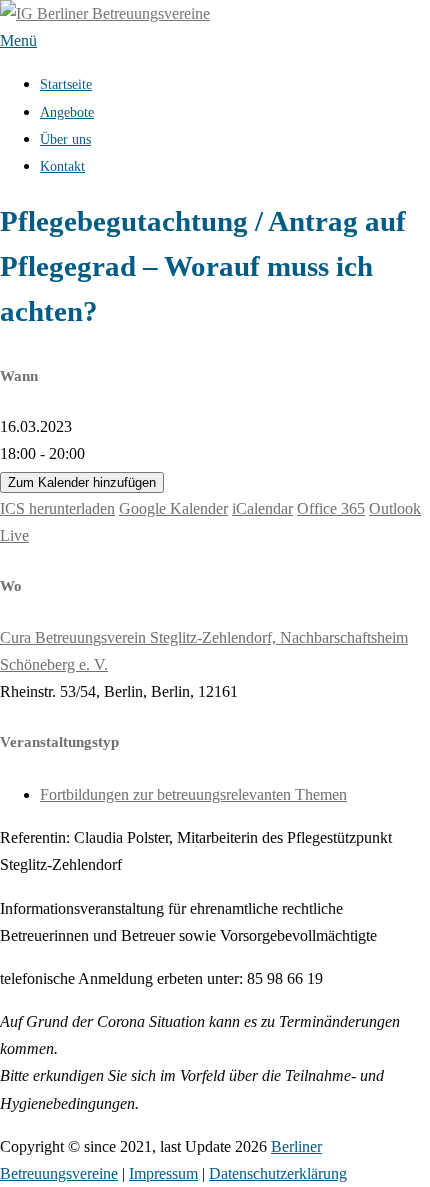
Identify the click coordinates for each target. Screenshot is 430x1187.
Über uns (65, 139)
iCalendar (262, 508)
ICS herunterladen (57, 508)
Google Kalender (173, 508)
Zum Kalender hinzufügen (82, 482)
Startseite (66, 84)
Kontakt (62, 166)
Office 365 (331, 508)
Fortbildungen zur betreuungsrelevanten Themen (193, 794)
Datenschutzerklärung (278, 1173)
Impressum (163, 1173)
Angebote (67, 112)
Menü (18, 40)
